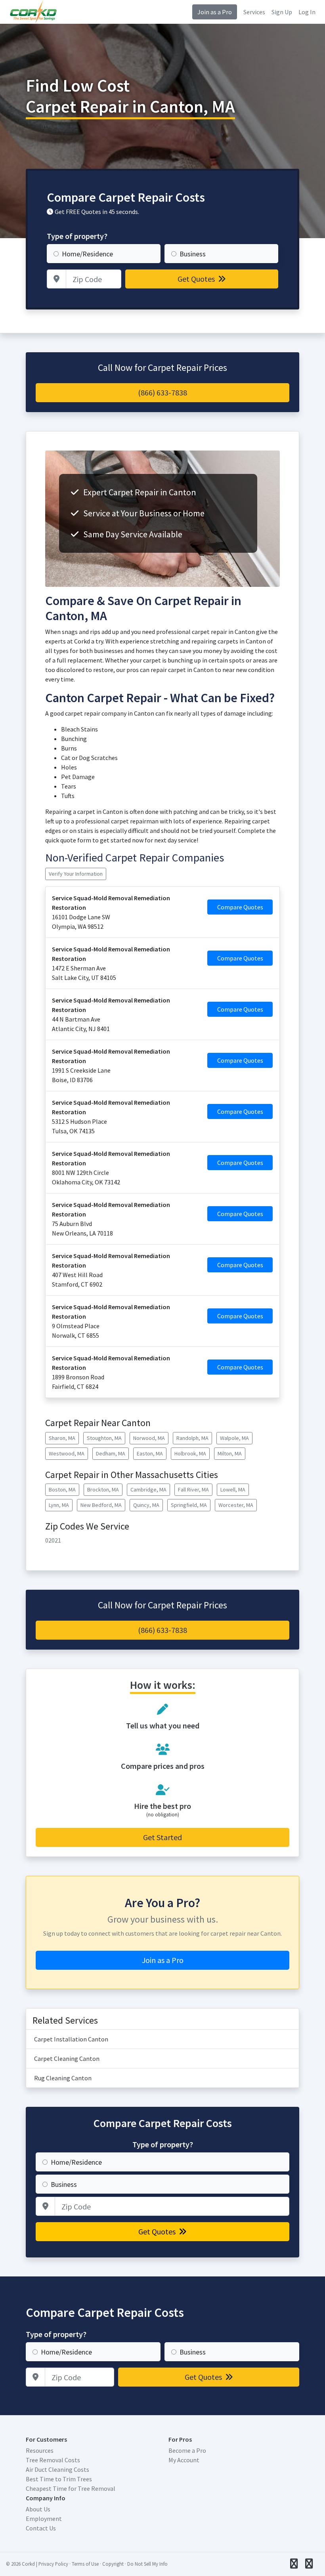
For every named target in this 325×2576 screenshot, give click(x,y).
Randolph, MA (192, 1438)
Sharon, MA (62, 1438)
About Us (38, 2509)
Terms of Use (85, 2564)
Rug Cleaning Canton (63, 2078)
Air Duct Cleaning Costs (57, 2469)
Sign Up (282, 12)
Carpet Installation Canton (71, 2039)
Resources (40, 2450)
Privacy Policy (53, 2564)
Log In (307, 12)
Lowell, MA (233, 1489)
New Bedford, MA (101, 1505)
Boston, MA (62, 1489)
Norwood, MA (149, 1438)
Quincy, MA (146, 1505)
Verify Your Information (76, 874)
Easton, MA (150, 1453)
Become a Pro (187, 2450)
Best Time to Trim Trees (59, 2479)
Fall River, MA (193, 1489)
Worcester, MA (236, 1505)
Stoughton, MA (104, 1438)
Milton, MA (230, 1453)
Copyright (113, 2564)
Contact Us (41, 2528)
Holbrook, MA (190, 1453)
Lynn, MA (59, 1505)
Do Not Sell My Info (147, 2564)
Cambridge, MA (148, 1489)
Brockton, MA (103, 1489)
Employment (44, 2519)
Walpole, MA (234, 1438)
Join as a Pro (215, 12)
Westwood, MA (67, 1453)
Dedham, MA (111, 1453)
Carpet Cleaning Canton (67, 2059)
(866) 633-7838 (162, 392)
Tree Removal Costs (53, 2460)
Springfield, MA (189, 1505)
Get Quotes (197, 279)
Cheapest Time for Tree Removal (71, 2488)
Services (254, 12)
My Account (184, 2460)
